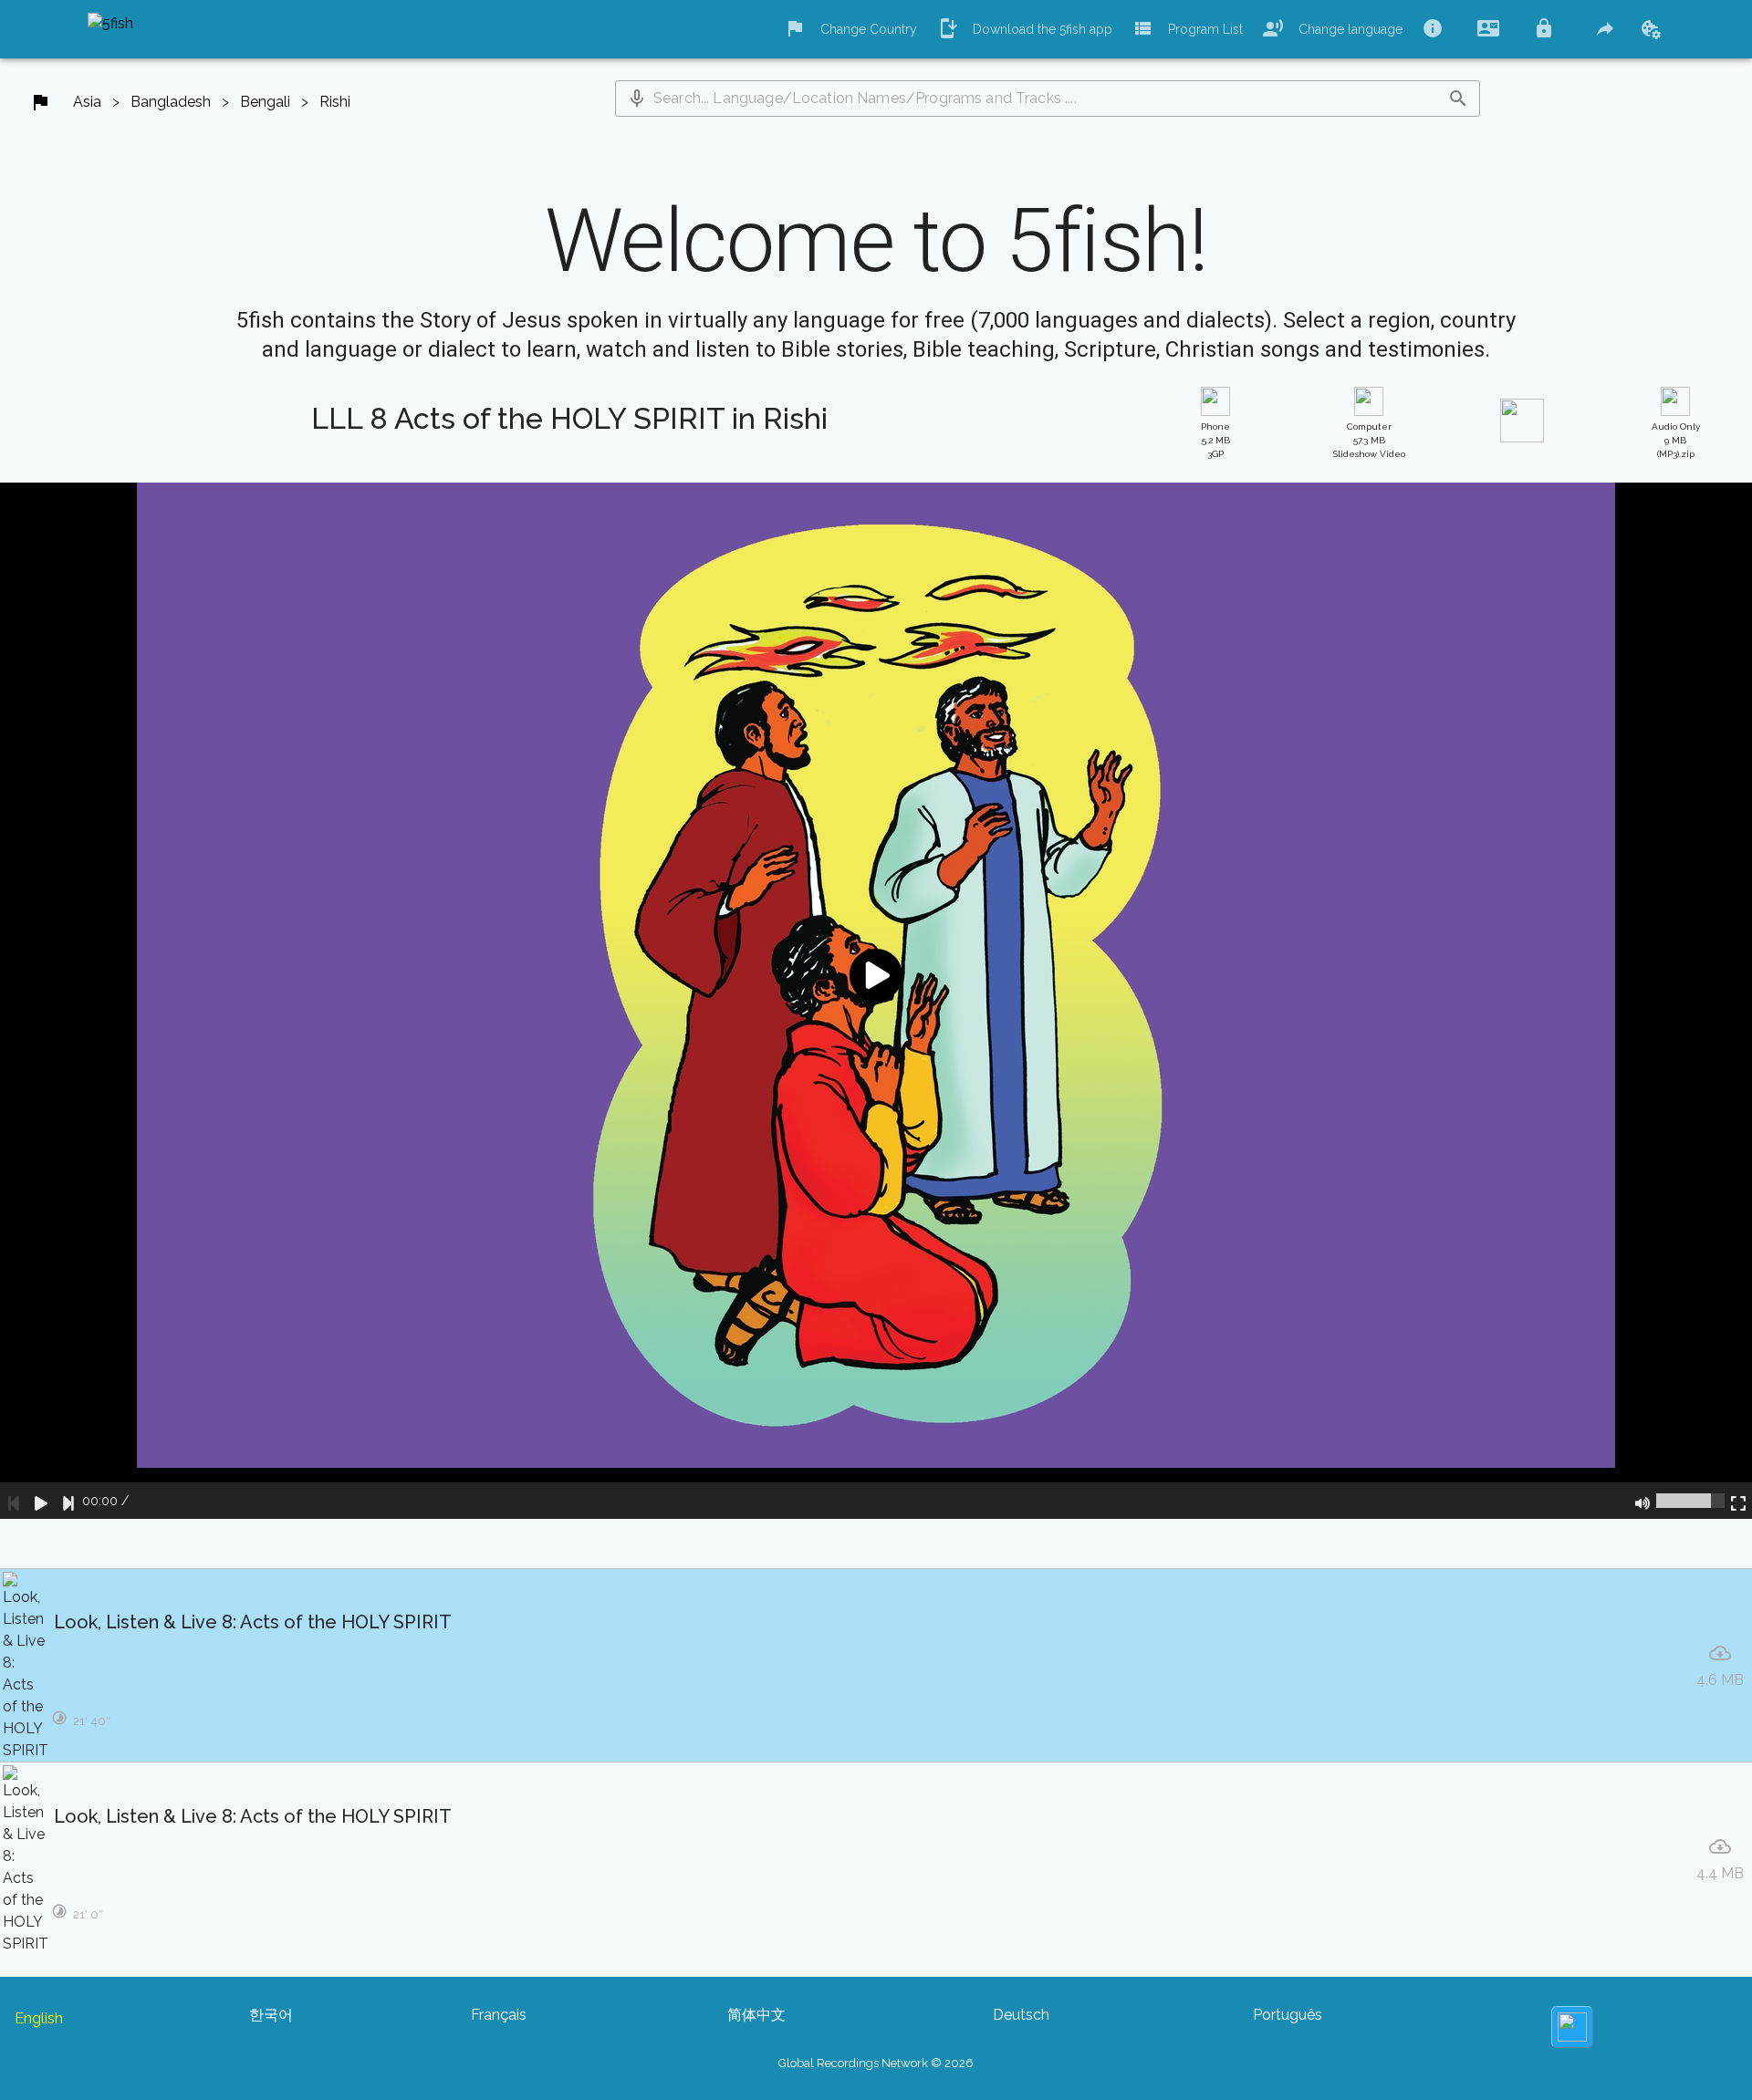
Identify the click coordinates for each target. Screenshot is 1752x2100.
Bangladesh (171, 102)
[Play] (41, 1501)
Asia (87, 102)
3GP (1215, 440)
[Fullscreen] (1738, 1501)
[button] (637, 99)
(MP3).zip (1676, 440)
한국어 (271, 2015)
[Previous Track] (14, 1501)
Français (499, 2015)
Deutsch (1021, 2015)
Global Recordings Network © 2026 (876, 2063)
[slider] (1690, 1501)
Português (1288, 2015)
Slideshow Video (1369, 440)
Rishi (335, 102)
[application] (876, 1001)
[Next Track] (68, 1501)
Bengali (265, 102)
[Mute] (1642, 1501)
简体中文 (756, 2015)
